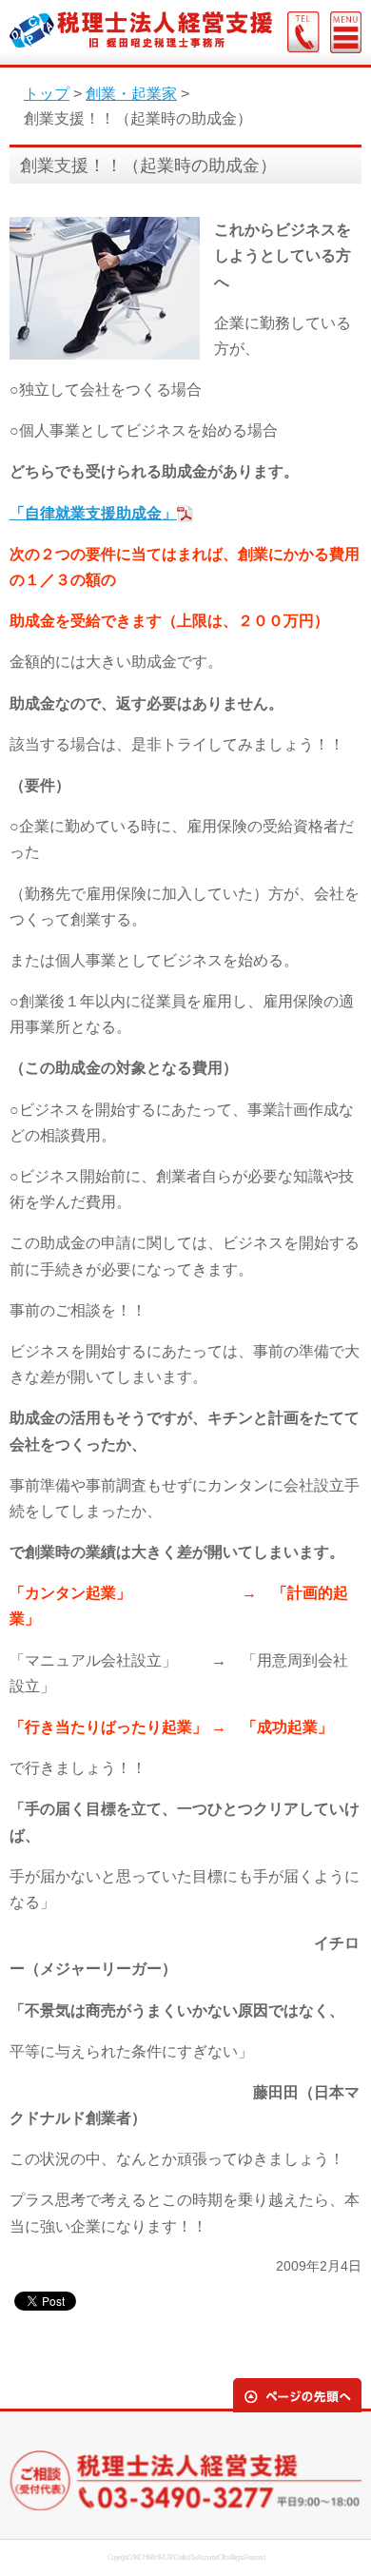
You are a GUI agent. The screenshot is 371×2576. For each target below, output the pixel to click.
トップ (47, 94)
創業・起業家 (131, 94)
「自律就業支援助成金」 (93, 513)
